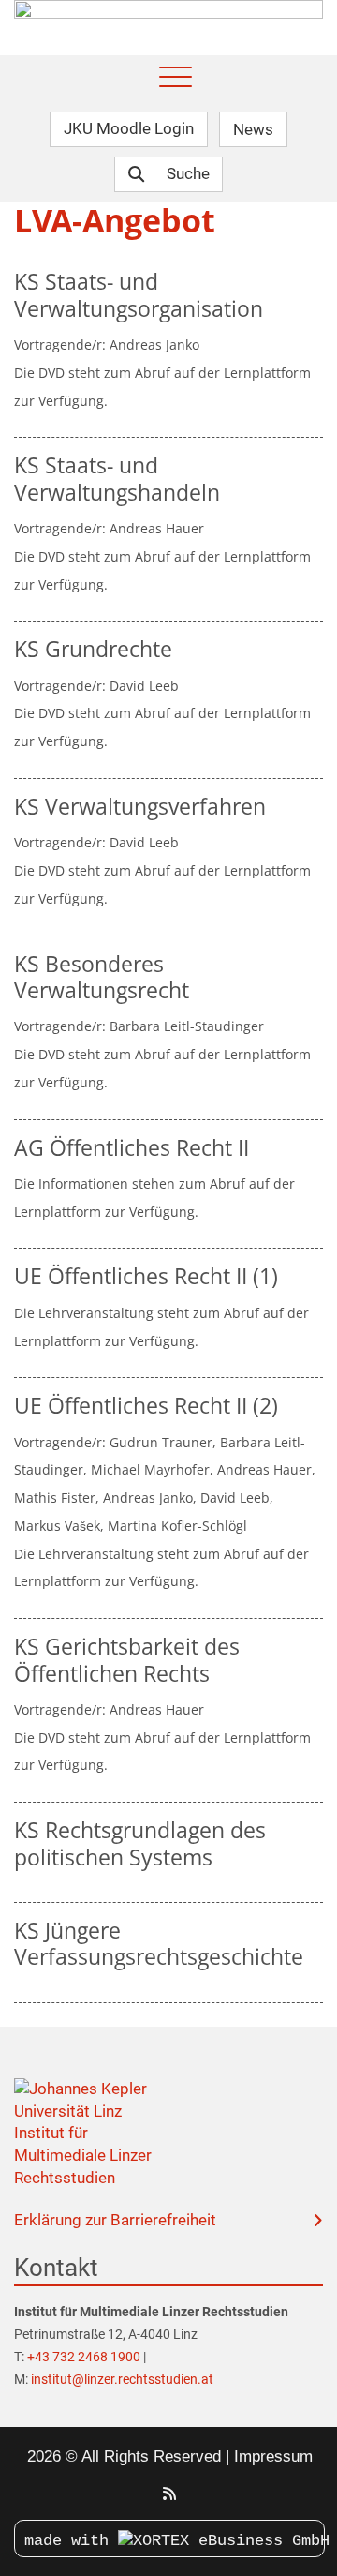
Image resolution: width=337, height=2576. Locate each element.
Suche (188, 173)
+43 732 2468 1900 (85, 2357)
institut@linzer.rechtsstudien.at (122, 2379)
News (253, 128)
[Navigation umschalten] (176, 78)
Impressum (273, 2456)
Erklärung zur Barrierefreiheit (115, 2220)
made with (71, 2541)
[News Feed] (169, 2494)
